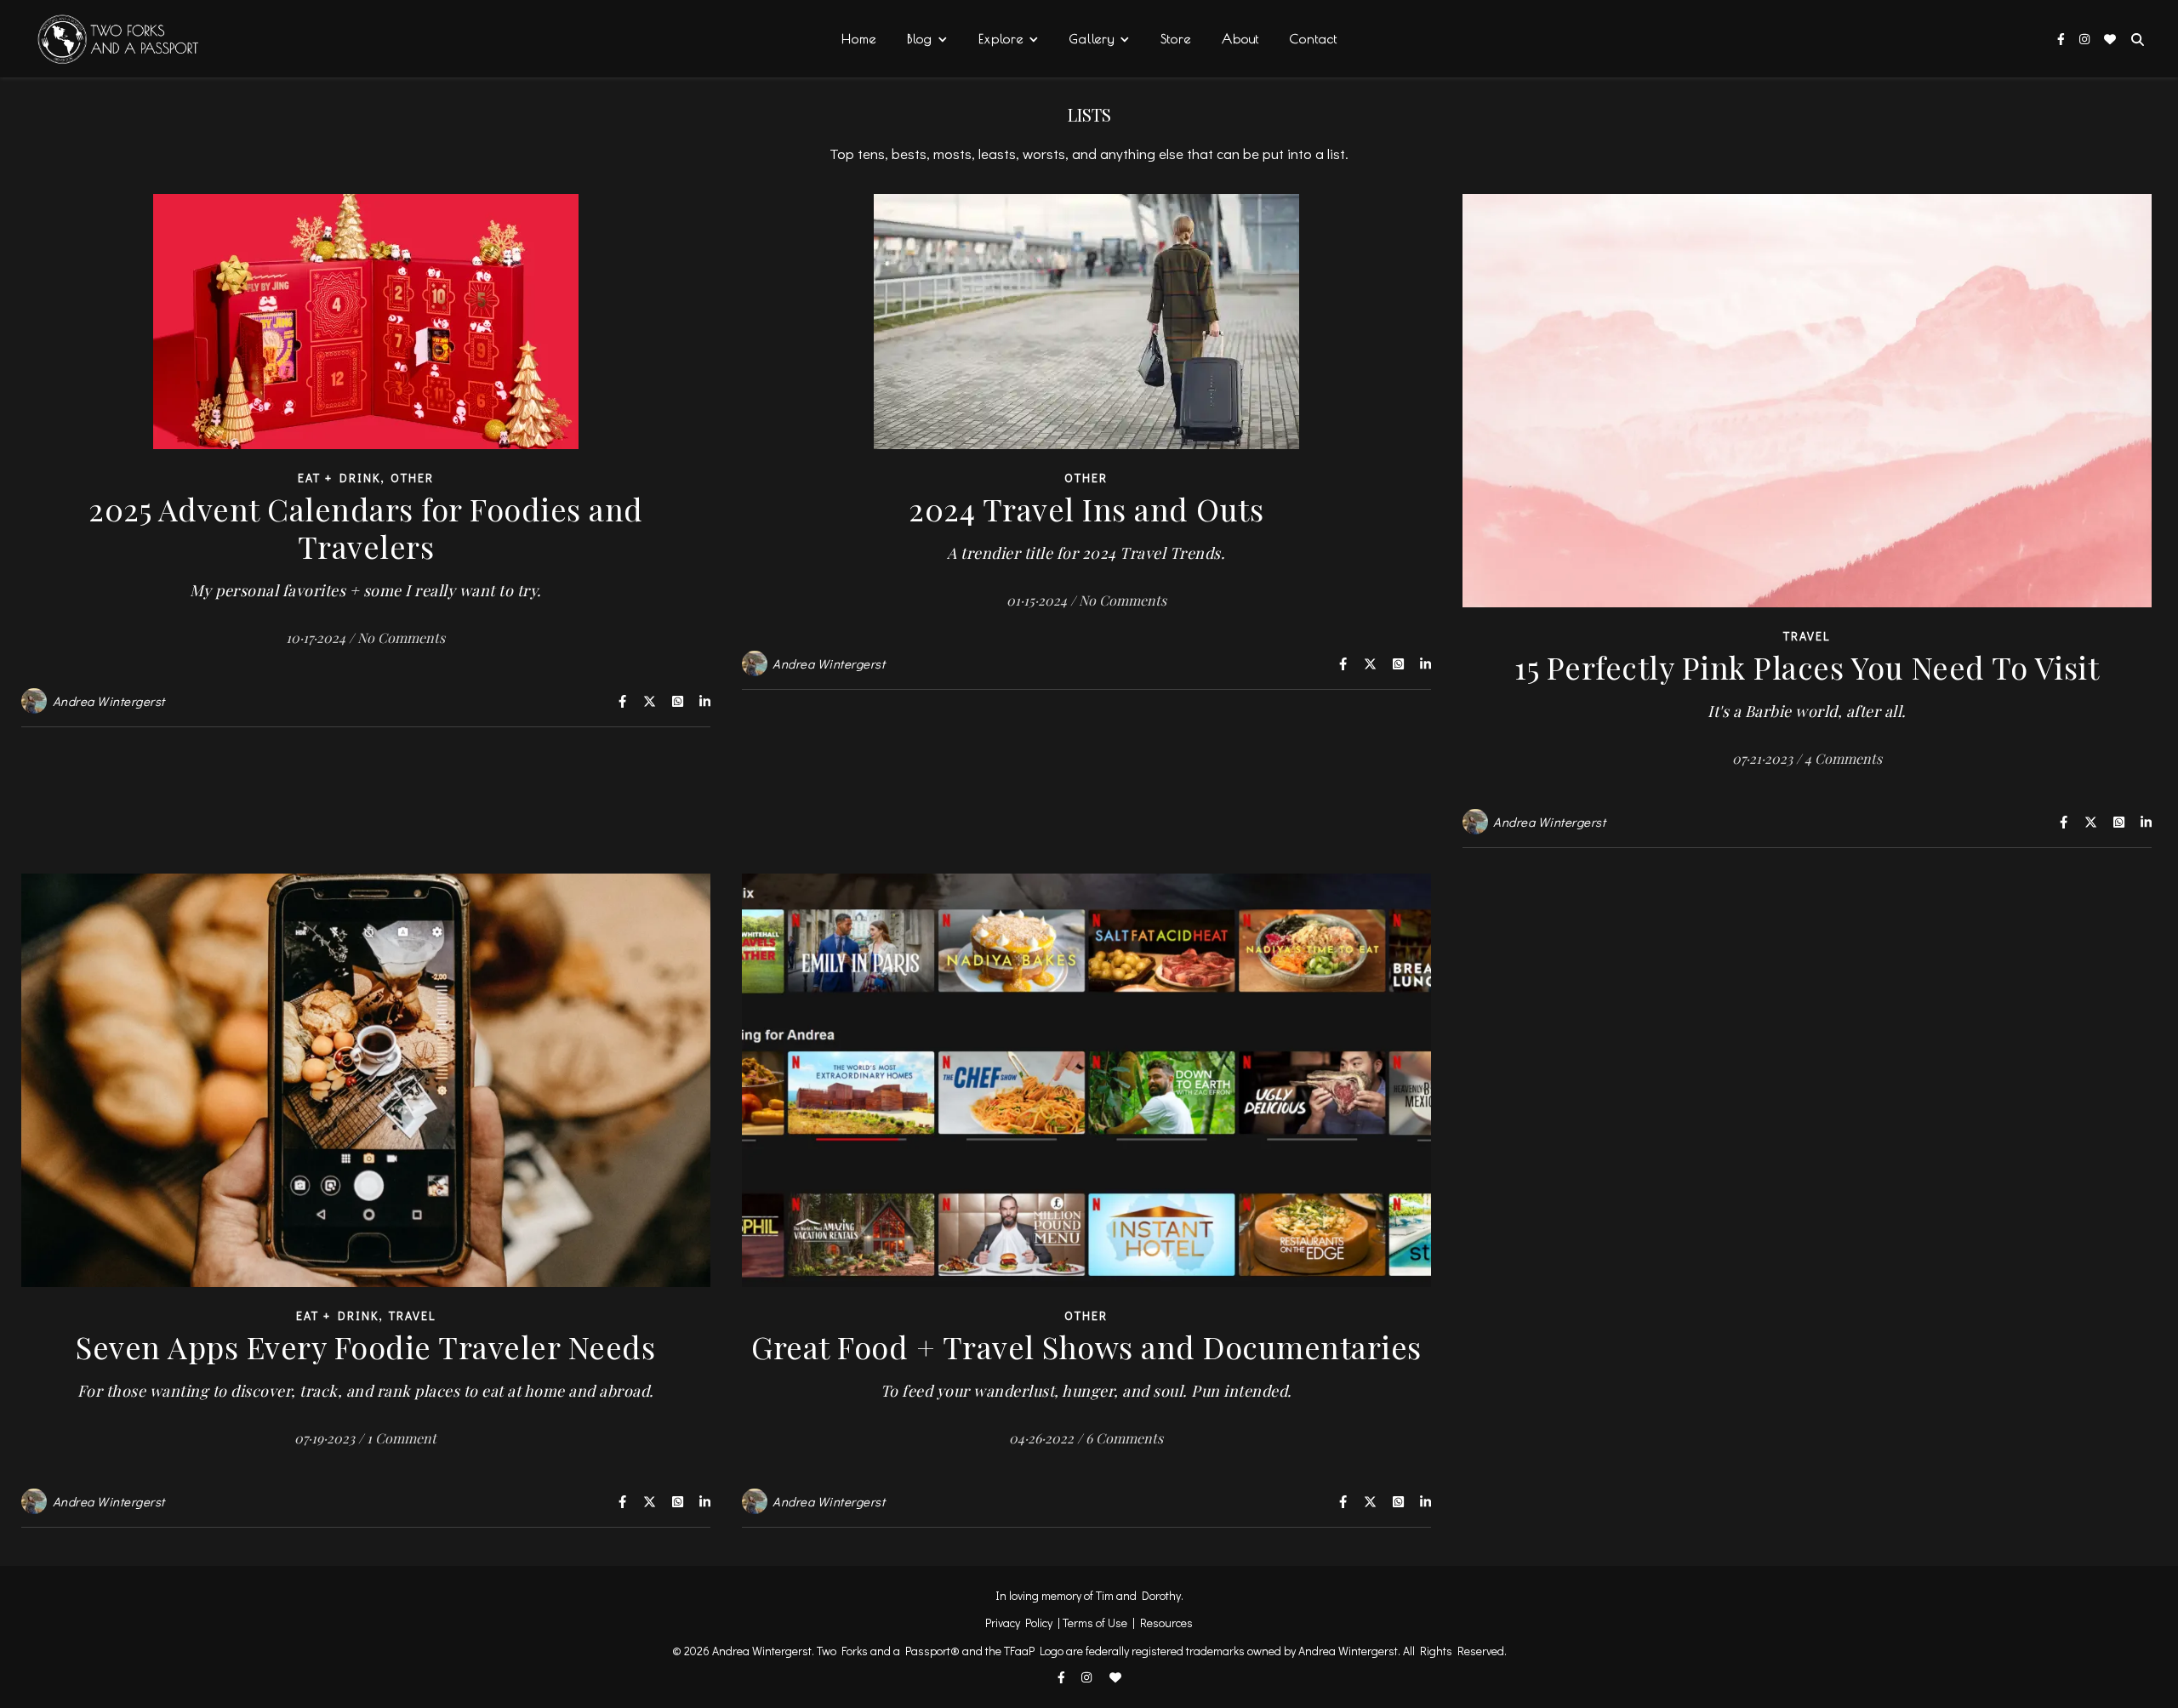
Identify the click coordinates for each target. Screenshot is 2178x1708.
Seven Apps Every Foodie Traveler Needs (365, 1364)
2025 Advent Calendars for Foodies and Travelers (366, 544)
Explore (1001, 39)
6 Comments (1124, 1438)
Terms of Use (1095, 1623)
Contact (1314, 39)
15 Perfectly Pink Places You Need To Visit (1807, 684)
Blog (920, 39)
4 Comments (1843, 758)
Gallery (1092, 39)
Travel (1807, 636)
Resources (1166, 1623)
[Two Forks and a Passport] (106, 40)
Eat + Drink (339, 478)
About (1240, 39)
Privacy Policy (1019, 1623)
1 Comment (402, 1438)
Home (859, 39)
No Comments (401, 638)
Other (412, 478)
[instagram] (2086, 39)
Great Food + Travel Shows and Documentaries (1086, 1364)
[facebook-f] (2062, 39)
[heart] (2110, 39)
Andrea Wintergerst (109, 701)
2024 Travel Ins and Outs (1086, 526)
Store (1176, 39)
